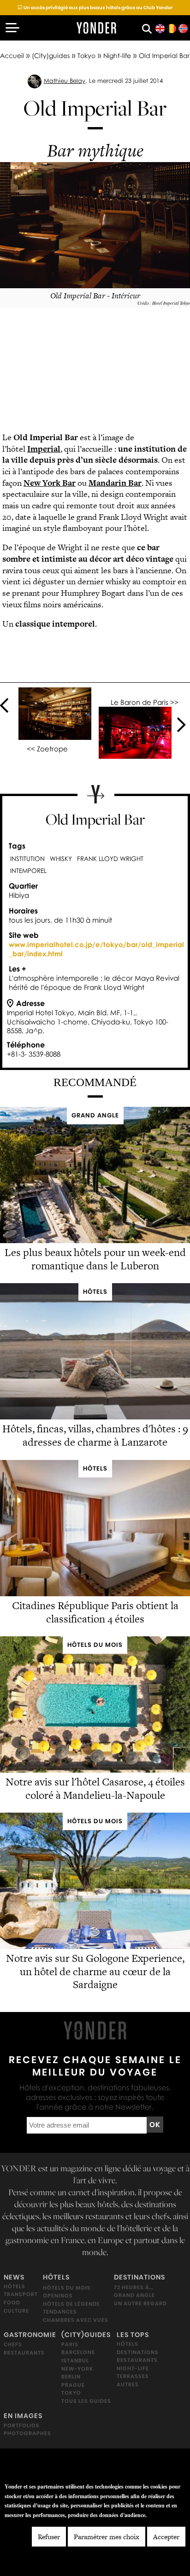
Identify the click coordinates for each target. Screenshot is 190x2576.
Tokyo (86, 55)
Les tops (133, 2334)
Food (12, 2303)
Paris (70, 2344)
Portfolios (22, 2425)
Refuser (49, 2537)
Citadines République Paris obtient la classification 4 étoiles (95, 1612)
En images (23, 2415)
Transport (21, 2294)
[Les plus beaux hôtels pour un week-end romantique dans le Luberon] (95, 1241)
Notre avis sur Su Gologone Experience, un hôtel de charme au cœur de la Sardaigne (95, 1971)
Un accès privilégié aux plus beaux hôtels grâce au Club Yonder (95, 8)
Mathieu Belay (65, 81)
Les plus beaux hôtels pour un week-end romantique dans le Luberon (95, 1259)
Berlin (71, 2377)
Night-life (117, 55)
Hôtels (15, 2286)
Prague (73, 2384)
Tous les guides (86, 2401)
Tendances (60, 2312)
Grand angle (134, 2295)
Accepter (166, 2537)
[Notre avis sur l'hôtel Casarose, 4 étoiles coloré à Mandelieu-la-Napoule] (95, 1770)
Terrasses (133, 2376)
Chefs (13, 2344)
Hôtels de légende (71, 2303)
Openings (58, 2296)
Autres (128, 2384)
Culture (16, 2310)
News (14, 2277)
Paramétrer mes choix (107, 2537)
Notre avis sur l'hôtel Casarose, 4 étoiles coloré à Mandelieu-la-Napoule (95, 1788)
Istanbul (75, 2360)
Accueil (12, 55)
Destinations (140, 2277)
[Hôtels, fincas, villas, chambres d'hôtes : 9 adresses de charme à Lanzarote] (95, 1417)
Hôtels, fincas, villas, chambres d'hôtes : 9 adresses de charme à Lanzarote (95, 1435)
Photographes (27, 2433)
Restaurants (24, 2352)
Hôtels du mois (67, 2287)
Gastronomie (30, 2334)
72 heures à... (134, 2287)
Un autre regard (140, 2303)
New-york (77, 2368)
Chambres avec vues (76, 2320)
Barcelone (78, 2352)
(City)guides (51, 55)
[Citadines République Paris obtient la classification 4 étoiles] (95, 1594)
